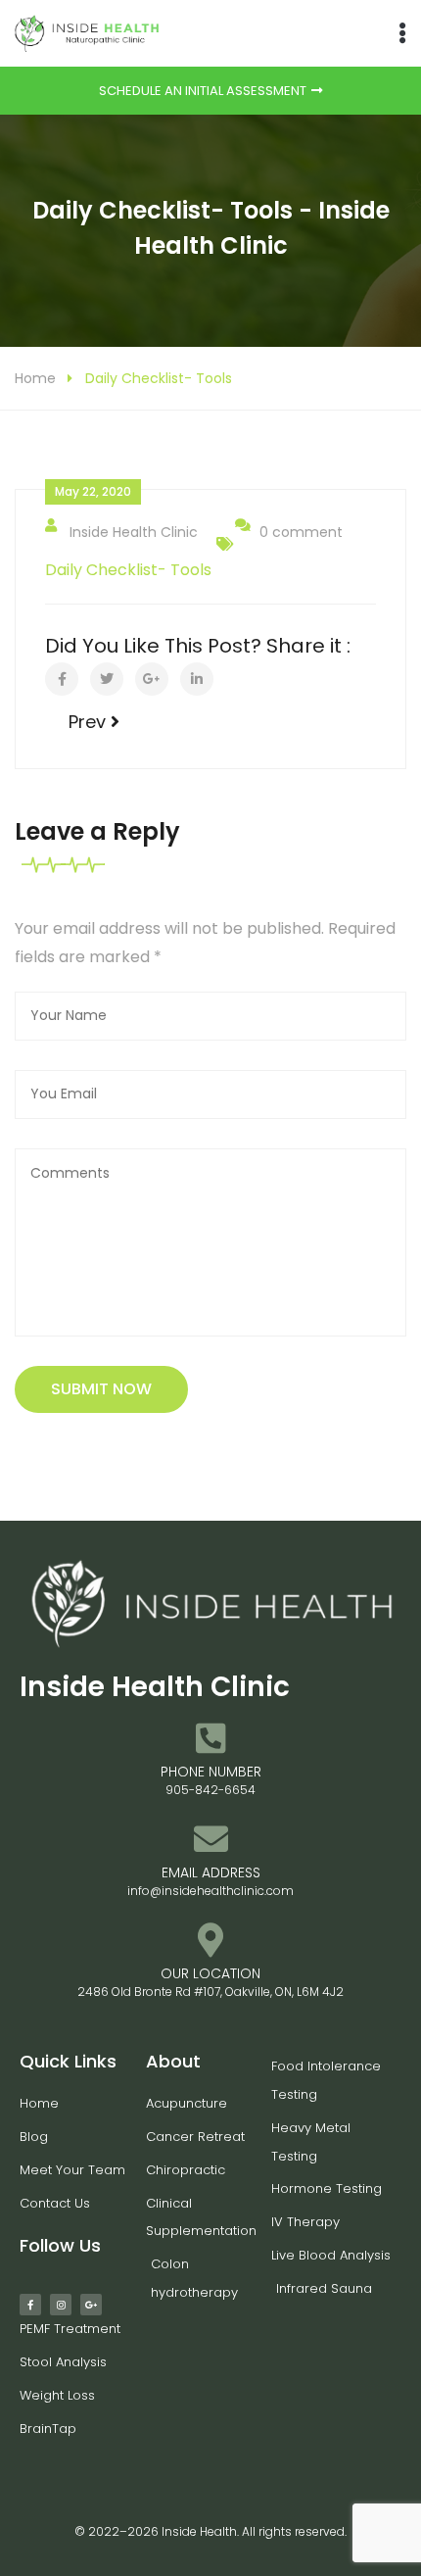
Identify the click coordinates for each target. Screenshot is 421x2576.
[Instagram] (61, 2305)
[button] (402, 34)
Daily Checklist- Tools (128, 570)
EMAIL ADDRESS (211, 1872)
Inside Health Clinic (134, 532)
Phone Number (211, 1772)
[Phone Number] (211, 1738)
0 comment (301, 532)
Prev (90, 722)
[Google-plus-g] (91, 2305)
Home (35, 378)
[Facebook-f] (30, 2305)
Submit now (101, 1389)
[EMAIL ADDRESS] (211, 1839)
